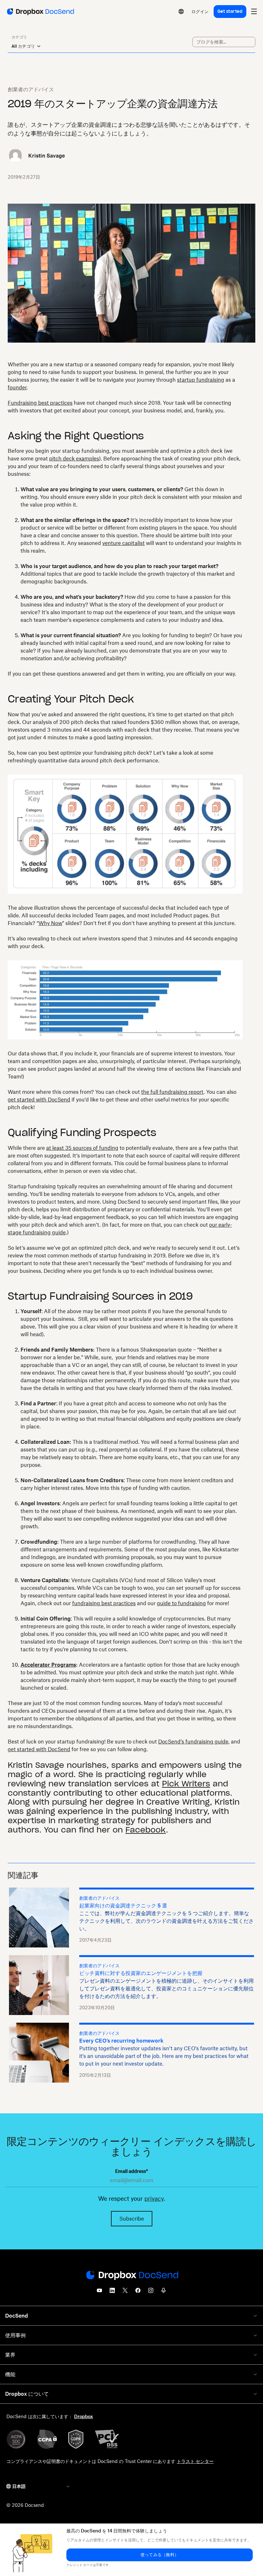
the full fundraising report (172, 1092)
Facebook (146, 1830)
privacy (154, 2198)
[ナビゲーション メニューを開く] (254, 12)
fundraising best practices (104, 1603)
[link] (200, 12)
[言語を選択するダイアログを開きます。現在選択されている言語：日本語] (181, 12)
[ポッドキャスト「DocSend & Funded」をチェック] (164, 2292)
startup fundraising (201, 380)
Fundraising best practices (40, 403)
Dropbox (84, 2416)
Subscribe (132, 2219)
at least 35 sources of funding (82, 1148)
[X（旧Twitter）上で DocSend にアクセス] (125, 2292)
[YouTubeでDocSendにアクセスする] (99, 2292)
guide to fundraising (181, 1603)
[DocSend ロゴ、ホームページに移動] (40, 12)
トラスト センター (195, 2461)
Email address (131, 2171)
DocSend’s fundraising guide (193, 1742)
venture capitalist (123, 543)
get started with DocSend (39, 1100)
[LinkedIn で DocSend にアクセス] (112, 2292)
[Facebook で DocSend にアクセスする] (138, 2292)
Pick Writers (186, 1784)
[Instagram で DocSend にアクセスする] (151, 2292)
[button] (160, 2555)
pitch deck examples (74, 459)
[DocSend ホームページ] (131, 2276)
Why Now (50, 923)
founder (17, 387)
